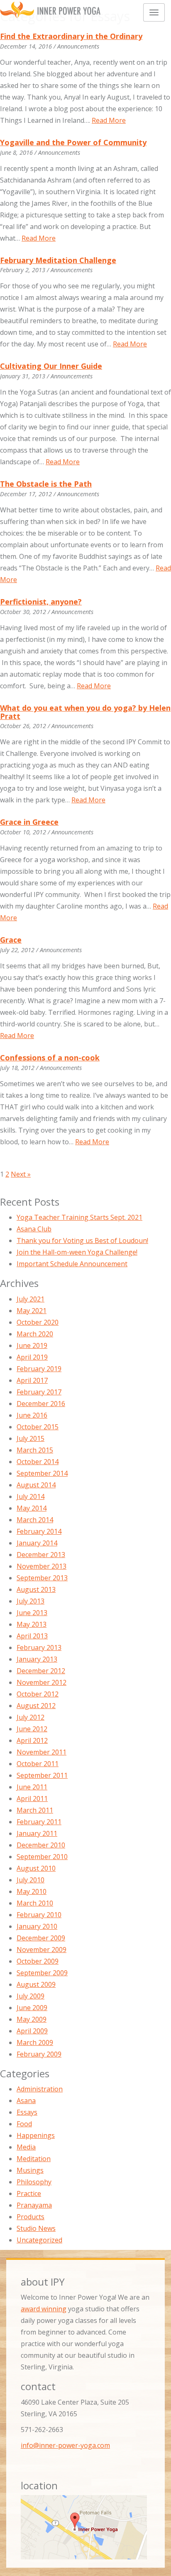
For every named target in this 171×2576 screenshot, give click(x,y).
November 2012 (42, 1682)
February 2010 (39, 1915)
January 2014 (37, 1543)
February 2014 (39, 1531)
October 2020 (38, 1322)
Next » (21, 1174)
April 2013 (32, 1636)
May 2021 (32, 1311)
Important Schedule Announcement (72, 1264)
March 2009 (35, 2042)
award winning (44, 2309)
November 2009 (42, 1950)
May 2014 (32, 1508)
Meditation (34, 2159)
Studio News (36, 2228)
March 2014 (35, 1520)
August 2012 (36, 1706)
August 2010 (36, 1868)
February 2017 (39, 1392)
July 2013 (31, 1601)
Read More (109, 120)
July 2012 (31, 1717)
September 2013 (42, 1578)
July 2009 (31, 1996)
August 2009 (36, 1984)
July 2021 (31, 1299)
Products (31, 2217)
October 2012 (38, 1694)
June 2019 (32, 1345)
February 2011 (39, 1822)
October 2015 (38, 1427)
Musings (30, 2170)
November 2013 (42, 1566)
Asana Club (34, 1229)
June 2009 (32, 2008)
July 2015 (31, 1438)
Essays (27, 2112)
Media (26, 2147)
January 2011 (37, 1833)
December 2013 (41, 1555)
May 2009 (32, 2019)
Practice (29, 2193)
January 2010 (37, 1926)
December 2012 (41, 1671)
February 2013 (39, 1647)
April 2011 (32, 1799)
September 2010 (42, 1857)
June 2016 (32, 1415)
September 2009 (42, 1973)
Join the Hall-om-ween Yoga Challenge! (77, 1252)
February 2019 (39, 1369)
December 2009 (41, 1938)
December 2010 (41, 1845)
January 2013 (37, 1659)
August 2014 (36, 1485)
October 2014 (38, 1462)
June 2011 (32, 1787)
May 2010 (32, 1891)
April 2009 (32, 2031)
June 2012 (32, 1729)
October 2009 (38, 1961)
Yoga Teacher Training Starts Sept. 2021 (79, 1217)
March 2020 (35, 1334)
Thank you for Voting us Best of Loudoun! (82, 1240)
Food (24, 2124)
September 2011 (42, 1775)
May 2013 (32, 1624)
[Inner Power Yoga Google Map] (85, 2527)
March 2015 (35, 1450)
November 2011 (42, 1752)
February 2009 (39, 2054)
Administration (40, 2089)
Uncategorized (39, 2240)
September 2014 (42, 1473)
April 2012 (32, 1740)
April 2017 (32, 1380)
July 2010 (31, 1880)
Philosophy (34, 2182)
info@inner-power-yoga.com (65, 2445)
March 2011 (35, 1810)
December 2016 (41, 1404)
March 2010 (35, 1903)
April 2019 (32, 1357)
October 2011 (38, 1764)
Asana (26, 2101)
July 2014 (31, 1496)
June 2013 (32, 1613)
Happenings (36, 2135)
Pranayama (34, 2205)
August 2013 (36, 1589)
